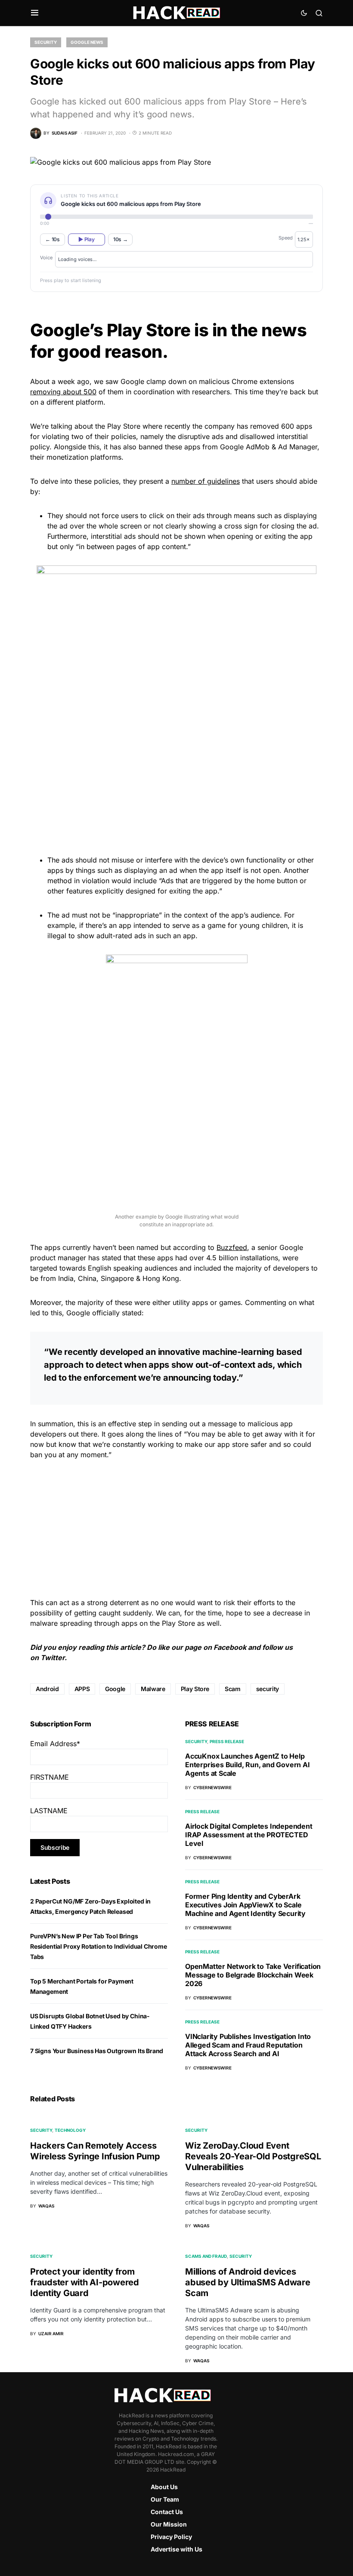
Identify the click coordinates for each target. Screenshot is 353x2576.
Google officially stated (104, 1313)
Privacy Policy (171, 2537)
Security (46, 42)
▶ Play (86, 239)
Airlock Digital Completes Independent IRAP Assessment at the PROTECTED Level (249, 1835)
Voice (46, 258)
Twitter (53, 1658)
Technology (70, 2130)
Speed (286, 238)
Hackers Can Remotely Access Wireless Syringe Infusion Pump (95, 2151)
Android (47, 1689)
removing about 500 (63, 392)
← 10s (53, 239)
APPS (82, 1689)
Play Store (124, 426)
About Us (164, 2487)
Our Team (165, 2499)
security (268, 1689)
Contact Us (167, 2512)
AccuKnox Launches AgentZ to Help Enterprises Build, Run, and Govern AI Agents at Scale (248, 1765)
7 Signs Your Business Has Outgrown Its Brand (97, 2051)
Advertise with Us (176, 2549)
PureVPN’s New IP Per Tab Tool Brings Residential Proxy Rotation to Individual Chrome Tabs (99, 1946)
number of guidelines (206, 481)
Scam (233, 1689)
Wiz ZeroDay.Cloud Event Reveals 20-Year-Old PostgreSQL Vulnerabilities (253, 2156)
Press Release (227, 1741)
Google (115, 1689)
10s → (121, 239)
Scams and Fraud (206, 2256)
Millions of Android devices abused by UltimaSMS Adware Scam (248, 2282)
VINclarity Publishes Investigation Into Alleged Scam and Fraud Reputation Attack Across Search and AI (248, 2045)
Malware (153, 1689)
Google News (87, 42)
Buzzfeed (232, 1247)
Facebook (230, 1647)
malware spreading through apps (84, 1623)
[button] (35, 13)
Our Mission (169, 2524)
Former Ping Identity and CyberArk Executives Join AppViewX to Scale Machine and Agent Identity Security (245, 1905)
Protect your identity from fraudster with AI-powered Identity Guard (85, 2282)
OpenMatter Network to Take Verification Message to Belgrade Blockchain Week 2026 (253, 1975)
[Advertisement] (176, 785)
